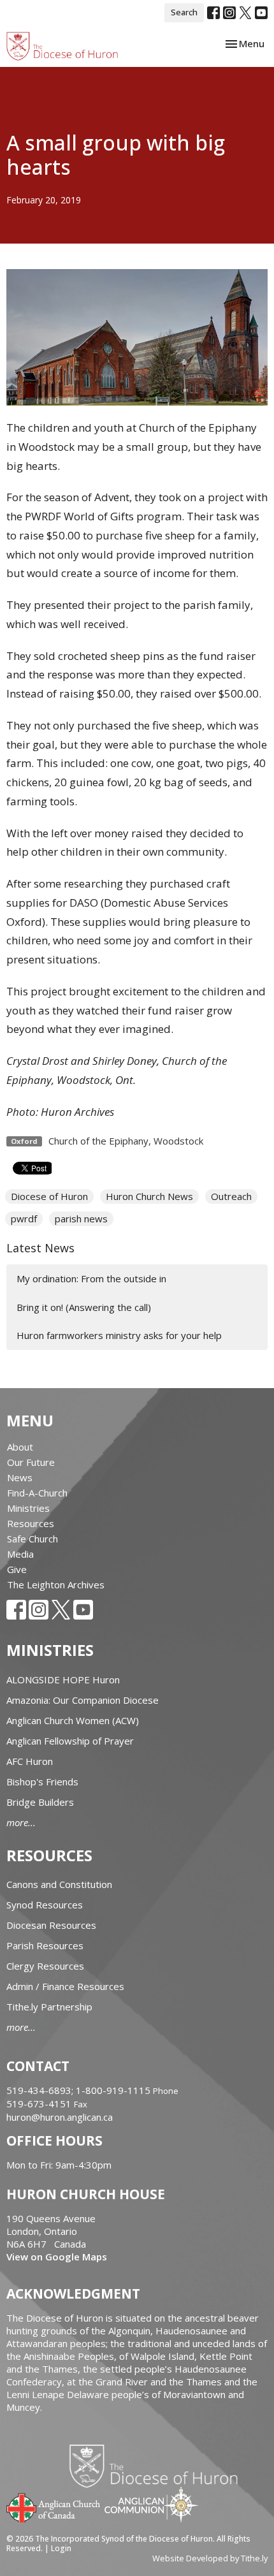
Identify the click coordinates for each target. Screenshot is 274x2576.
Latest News (40, 1248)
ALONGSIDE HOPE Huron (63, 1680)
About (20, 1447)
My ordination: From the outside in (91, 1278)
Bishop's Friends (42, 1782)
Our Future (31, 1462)
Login (61, 2548)
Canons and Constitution (59, 1884)
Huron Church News (149, 1196)
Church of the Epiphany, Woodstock (126, 1141)
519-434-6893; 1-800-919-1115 (80, 2090)
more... (21, 1822)
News (20, 1477)
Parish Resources (45, 1945)
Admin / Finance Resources (65, 1986)
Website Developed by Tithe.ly (210, 2558)
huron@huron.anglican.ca (60, 2117)
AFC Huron (30, 1761)
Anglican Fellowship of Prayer (70, 1741)
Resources (31, 1523)
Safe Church (32, 1539)
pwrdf (24, 1218)
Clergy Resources (45, 1966)
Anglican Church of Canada (54, 2506)
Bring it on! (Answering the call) (84, 1307)
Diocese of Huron (49, 1196)
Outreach (231, 1196)
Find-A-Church (37, 1493)
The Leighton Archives (56, 1584)
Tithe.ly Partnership (49, 2007)
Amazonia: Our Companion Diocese (83, 1700)
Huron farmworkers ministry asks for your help (119, 1335)
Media (20, 1554)
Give (17, 1569)
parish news (81, 1218)
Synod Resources (45, 1905)
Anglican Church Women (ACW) (73, 1720)
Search (184, 12)
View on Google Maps (57, 2257)
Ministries (28, 1508)
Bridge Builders (40, 1802)
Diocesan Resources (51, 1925)
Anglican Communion (151, 2504)
